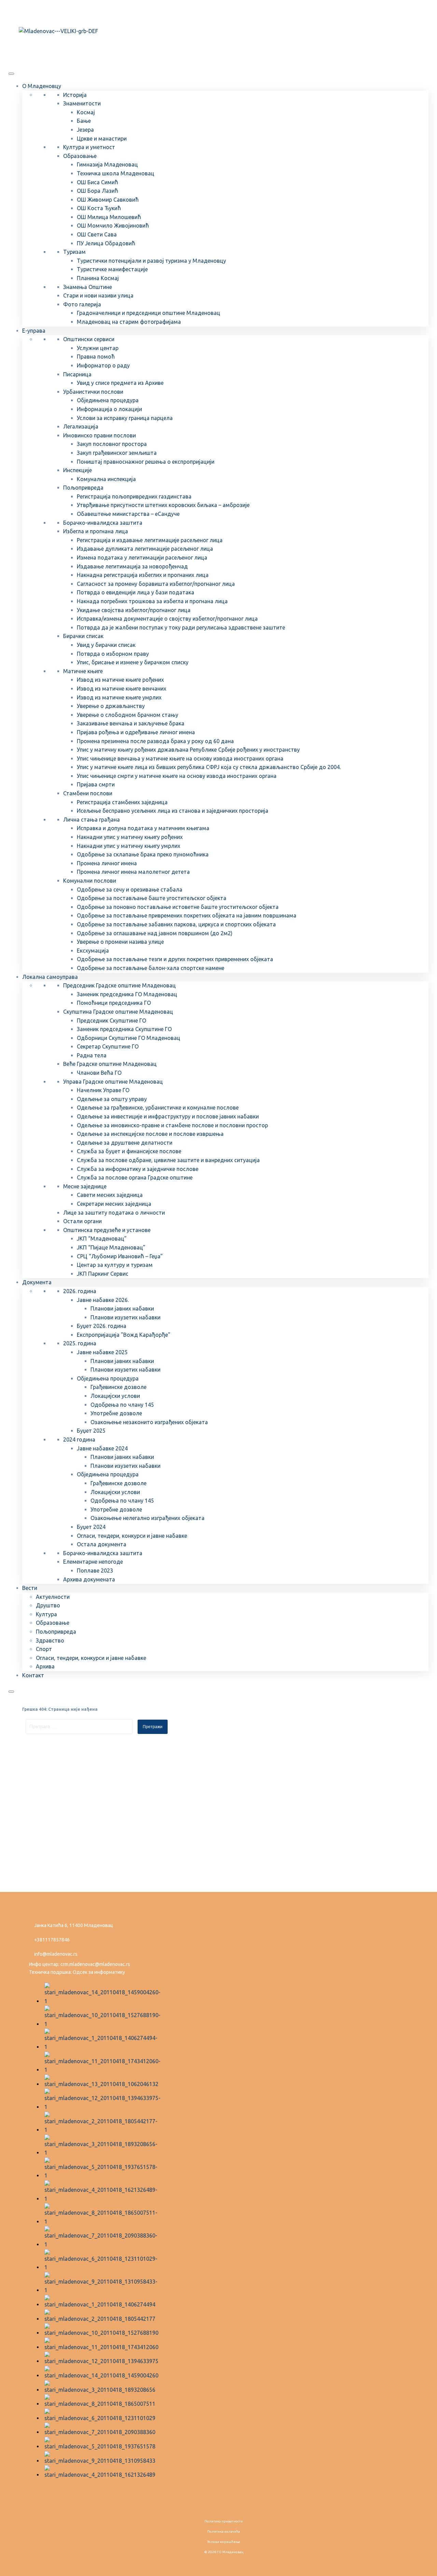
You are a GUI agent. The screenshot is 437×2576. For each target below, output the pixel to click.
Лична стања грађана (91, 820)
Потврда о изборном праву (113, 654)
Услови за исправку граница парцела (125, 418)
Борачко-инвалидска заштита (103, 523)
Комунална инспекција (106, 479)
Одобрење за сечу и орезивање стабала (130, 889)
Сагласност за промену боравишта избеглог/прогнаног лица (156, 584)
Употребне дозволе (116, 1413)
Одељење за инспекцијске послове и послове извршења (150, 1134)
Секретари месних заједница (114, 1204)
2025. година (80, 1343)
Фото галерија (82, 304)
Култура (46, 1614)
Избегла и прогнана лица (96, 531)
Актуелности (53, 1597)
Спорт (44, 1649)
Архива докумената (89, 1579)
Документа (37, 1282)
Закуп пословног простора (112, 444)
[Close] (11, 1692)
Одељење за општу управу (112, 1099)
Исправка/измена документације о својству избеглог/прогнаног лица (167, 619)
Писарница (77, 374)
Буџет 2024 (91, 1527)
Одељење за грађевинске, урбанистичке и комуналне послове (158, 1108)
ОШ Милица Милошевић (109, 217)
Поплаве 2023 (95, 1571)
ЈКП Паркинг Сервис (103, 1274)
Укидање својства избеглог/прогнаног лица (134, 610)
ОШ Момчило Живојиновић (113, 226)
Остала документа (102, 1544)
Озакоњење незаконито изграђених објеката (149, 1422)
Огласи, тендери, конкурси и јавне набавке (132, 1536)
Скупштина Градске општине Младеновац (118, 1012)
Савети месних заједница (110, 1195)
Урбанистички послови (93, 392)
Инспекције (77, 470)
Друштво (48, 1605)
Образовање (80, 156)
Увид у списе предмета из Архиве (120, 383)
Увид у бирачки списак (106, 645)
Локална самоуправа (50, 977)
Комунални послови (90, 881)
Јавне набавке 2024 (102, 1448)
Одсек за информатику (99, 1972)
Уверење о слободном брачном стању (128, 715)
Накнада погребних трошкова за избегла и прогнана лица (152, 601)
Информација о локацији (109, 409)
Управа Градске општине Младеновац (113, 1082)
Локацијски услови (115, 1396)
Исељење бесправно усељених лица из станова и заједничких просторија (173, 811)
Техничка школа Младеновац (116, 173)
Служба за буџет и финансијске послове (129, 1151)
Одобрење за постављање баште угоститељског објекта (152, 898)
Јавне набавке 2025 (102, 1352)
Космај (86, 112)
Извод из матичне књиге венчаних (122, 689)
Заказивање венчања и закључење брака (131, 723)
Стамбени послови (88, 793)
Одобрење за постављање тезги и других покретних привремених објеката (175, 959)
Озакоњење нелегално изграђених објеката (147, 1518)
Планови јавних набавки (122, 1308)
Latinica (42, 11)
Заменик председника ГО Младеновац (127, 994)
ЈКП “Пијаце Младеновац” (111, 1247)
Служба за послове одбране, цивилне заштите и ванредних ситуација (168, 1160)
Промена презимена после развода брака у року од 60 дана (155, 741)
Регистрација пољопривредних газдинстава (134, 496)
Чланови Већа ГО (99, 1073)
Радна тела (92, 1055)
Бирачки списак (83, 636)
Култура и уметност (89, 147)
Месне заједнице (85, 1186)
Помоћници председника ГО (114, 1003)
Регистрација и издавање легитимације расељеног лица (150, 540)
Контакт (33, 1675)
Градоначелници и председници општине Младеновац (149, 313)
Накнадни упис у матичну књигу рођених (130, 837)
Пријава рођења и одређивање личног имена (136, 732)
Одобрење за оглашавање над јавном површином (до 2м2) (155, 933)
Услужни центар (98, 348)
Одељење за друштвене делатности (125, 1143)
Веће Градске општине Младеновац (110, 1064)
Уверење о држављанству (111, 706)
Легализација (81, 426)
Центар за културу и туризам (115, 1265)
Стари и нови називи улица (98, 295)
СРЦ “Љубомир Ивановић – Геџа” (120, 1256)
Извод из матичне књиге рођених (120, 680)
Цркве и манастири (102, 139)
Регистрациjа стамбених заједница (122, 802)
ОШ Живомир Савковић (108, 200)
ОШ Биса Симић (97, 182)
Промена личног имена (107, 863)
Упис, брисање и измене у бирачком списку (133, 662)
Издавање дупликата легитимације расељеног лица (145, 549)
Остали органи (82, 1221)
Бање (84, 121)
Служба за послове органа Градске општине (135, 1177)
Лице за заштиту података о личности (114, 1213)
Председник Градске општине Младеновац (119, 985)
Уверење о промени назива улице (120, 942)
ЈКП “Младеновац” (102, 1239)
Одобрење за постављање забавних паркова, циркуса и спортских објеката (176, 924)
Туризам (74, 252)
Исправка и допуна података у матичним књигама (143, 828)
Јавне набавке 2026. (103, 1300)
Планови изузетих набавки (125, 1317)
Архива (45, 1666)
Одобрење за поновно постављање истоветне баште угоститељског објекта (178, 907)
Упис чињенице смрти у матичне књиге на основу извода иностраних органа (177, 776)
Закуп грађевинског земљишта (117, 453)
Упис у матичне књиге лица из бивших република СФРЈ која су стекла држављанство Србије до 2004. (209, 767)
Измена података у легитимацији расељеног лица (142, 558)
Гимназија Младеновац (107, 164)
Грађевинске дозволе (118, 1387)
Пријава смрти (96, 784)
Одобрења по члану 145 (122, 1405)
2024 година (79, 1439)
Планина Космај (98, 278)
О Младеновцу (42, 86)
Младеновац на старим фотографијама (129, 322)
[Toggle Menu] (11, 74)
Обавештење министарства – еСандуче (128, 514)
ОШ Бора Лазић (97, 191)
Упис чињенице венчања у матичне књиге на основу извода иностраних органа (180, 758)
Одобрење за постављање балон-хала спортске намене (151, 968)
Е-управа (34, 331)
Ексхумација (93, 951)
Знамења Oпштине (88, 287)
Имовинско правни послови (100, 435)
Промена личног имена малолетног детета (133, 872)
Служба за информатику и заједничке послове (138, 1169)
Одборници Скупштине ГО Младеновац (129, 1038)
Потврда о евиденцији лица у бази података (136, 592)
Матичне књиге (83, 671)
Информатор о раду (103, 365)
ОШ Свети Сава (97, 234)
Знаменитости (82, 103)
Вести (30, 1588)
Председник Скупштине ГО (111, 1021)
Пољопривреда (83, 488)
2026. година (80, 1291)
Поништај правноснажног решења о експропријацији (146, 462)
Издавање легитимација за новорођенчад (132, 566)
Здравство (50, 1640)
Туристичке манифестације (112, 269)
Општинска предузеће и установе (107, 1230)
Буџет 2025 (91, 1431)
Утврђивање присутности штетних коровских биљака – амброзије (163, 505)
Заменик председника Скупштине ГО (124, 1029)
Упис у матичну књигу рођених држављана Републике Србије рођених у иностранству (188, 750)
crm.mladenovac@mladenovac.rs (95, 1964)
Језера (85, 130)
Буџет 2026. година (102, 1326)
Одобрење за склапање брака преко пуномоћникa (143, 854)
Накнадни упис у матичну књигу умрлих (129, 846)
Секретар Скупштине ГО (108, 1046)
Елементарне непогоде (93, 1562)
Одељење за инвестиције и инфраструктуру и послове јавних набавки (168, 1116)
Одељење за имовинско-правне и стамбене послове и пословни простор (172, 1125)
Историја (75, 95)
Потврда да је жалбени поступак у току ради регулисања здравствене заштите (181, 627)
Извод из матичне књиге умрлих (119, 697)
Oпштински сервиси (89, 339)
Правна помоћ (96, 357)
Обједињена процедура (108, 400)
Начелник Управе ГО (103, 1090)
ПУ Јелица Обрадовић (106, 243)
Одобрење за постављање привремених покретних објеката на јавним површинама (187, 915)
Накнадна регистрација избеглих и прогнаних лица (143, 575)
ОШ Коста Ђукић (99, 208)
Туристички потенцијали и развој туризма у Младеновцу (151, 261)
